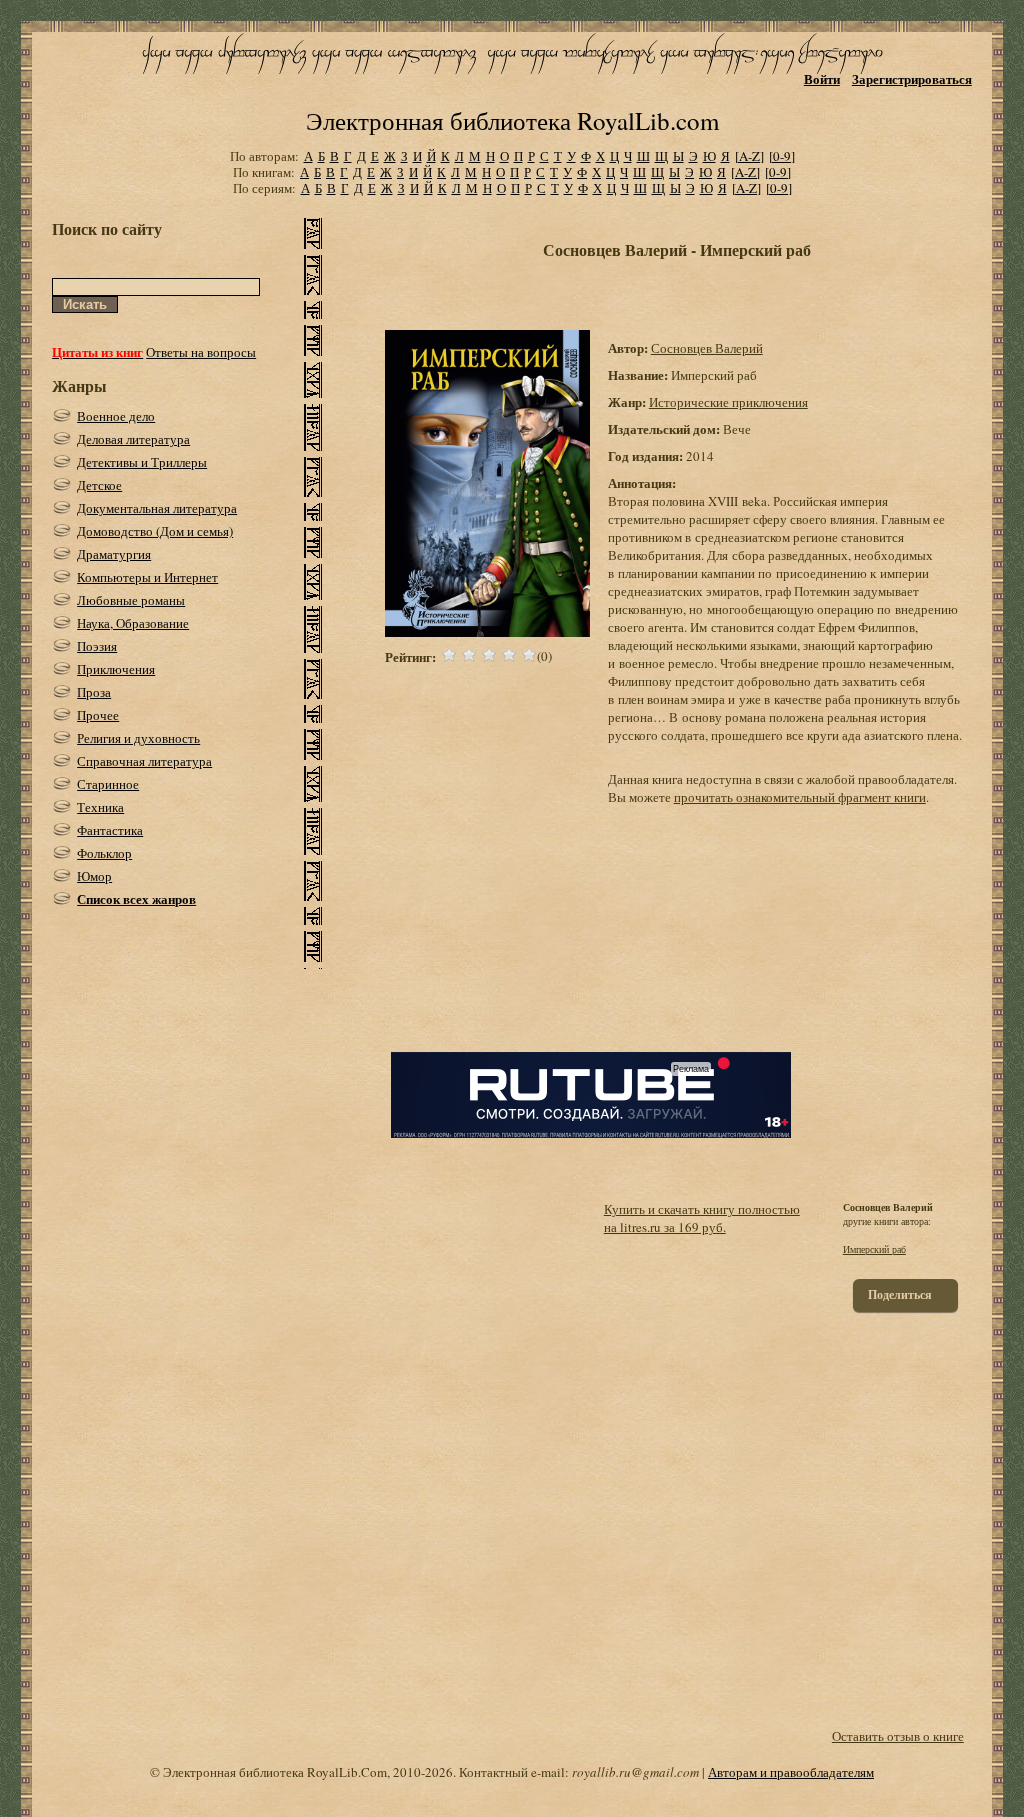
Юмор (94, 876)
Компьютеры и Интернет (147, 577)
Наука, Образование (133, 623)
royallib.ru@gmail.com (635, 1772)
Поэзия (97, 646)
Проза (94, 692)
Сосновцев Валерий (707, 348)
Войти (822, 78)
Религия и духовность (138, 738)
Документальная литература (157, 508)
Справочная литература (144, 761)
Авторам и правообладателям (791, 1772)
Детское (99, 485)
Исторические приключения (728, 402)
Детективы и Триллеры (142, 462)
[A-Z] (749, 156)
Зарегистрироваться (912, 78)
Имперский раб (874, 1249)
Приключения (116, 669)
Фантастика (110, 830)
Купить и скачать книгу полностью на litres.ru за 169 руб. (702, 1218)
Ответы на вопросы (201, 352)
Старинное (108, 784)
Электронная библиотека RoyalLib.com (512, 120)
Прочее (98, 715)
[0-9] (782, 156)
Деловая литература (133, 439)
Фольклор (104, 853)
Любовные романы (131, 600)
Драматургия (114, 554)
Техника (100, 807)
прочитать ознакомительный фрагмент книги (800, 797)
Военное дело (116, 416)
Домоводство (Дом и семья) (155, 531)
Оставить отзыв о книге (898, 1736)
